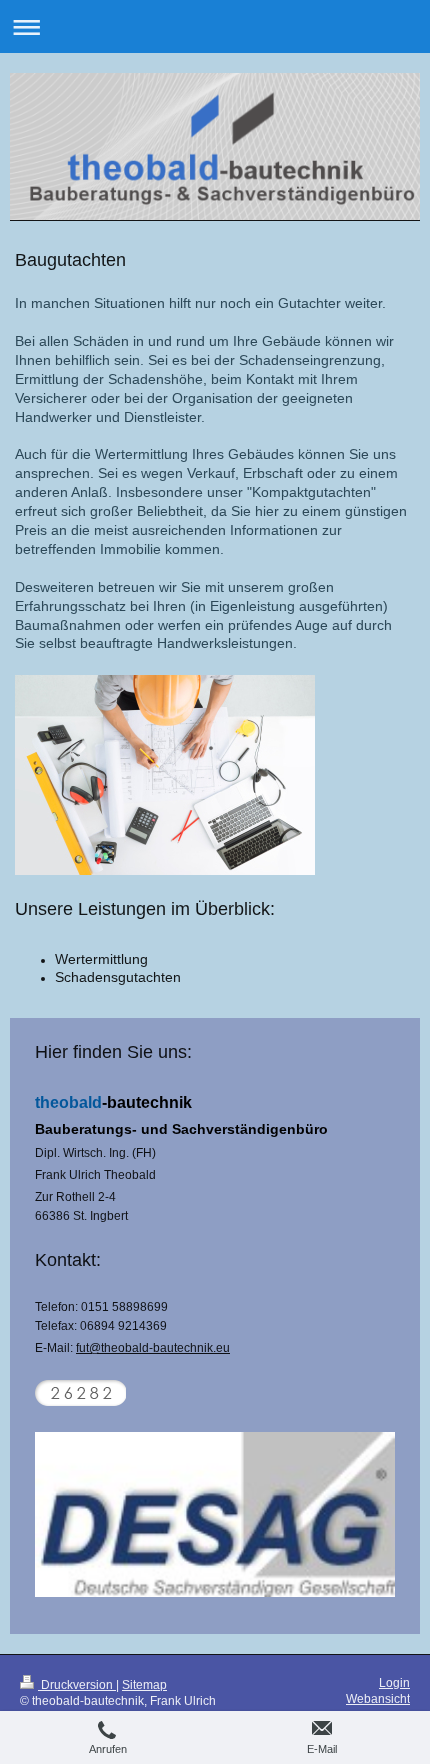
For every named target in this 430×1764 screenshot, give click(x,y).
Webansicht (378, 1699)
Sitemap (144, 1685)
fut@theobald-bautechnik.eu (153, 1348)
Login (394, 1683)
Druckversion (77, 1685)
